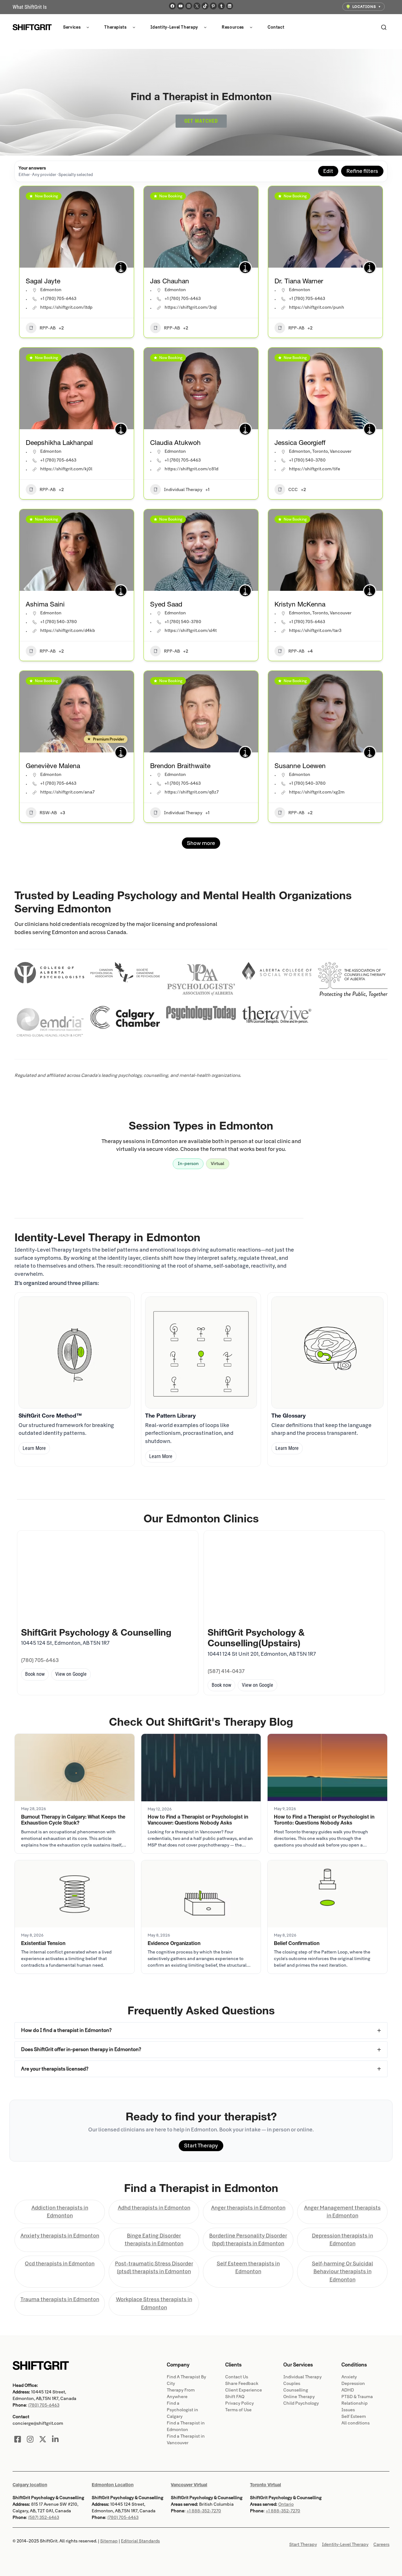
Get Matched (201, 121)
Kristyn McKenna (300, 604)
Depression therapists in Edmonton (342, 2240)
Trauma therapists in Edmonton (60, 2299)
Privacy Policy (239, 2403)
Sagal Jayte (43, 281)
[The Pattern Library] (201, 1352)
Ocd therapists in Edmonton (60, 2264)
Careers (381, 2544)
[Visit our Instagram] (30, 2439)
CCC (293, 490)
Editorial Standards (140, 2541)
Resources (233, 27)
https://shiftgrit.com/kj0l (66, 469)
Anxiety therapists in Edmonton (60, 2236)
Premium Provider (109, 739)
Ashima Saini (45, 604)
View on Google (71, 1674)
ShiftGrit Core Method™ (50, 1416)
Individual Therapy (183, 490)
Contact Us (237, 2377)
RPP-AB (48, 328)
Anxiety (349, 2377)
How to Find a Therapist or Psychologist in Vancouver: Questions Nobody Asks (198, 1820)
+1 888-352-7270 (204, 2511)
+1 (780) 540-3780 (307, 460)
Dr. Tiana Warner (299, 281)
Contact (276, 27)
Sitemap (109, 2541)
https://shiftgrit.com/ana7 (67, 792)
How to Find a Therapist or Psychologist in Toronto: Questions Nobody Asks (324, 1820)
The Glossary (288, 1416)
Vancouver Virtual (189, 2485)
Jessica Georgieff (300, 443)
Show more (201, 843)
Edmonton (51, 290)
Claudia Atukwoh (175, 443)
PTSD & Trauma (357, 2397)
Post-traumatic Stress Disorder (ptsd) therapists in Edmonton (154, 2268)
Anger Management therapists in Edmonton (342, 2212)
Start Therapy (201, 2146)
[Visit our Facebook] (18, 2439)
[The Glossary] (327, 1352)
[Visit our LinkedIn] (55, 2439)
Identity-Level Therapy (174, 27)
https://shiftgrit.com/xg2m (317, 792)
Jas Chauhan (170, 281)
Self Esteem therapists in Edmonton (248, 2268)
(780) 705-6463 (40, 1660)
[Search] (384, 27)
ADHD (348, 2390)
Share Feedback (242, 2384)
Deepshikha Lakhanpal (59, 443)
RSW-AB (48, 813)
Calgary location (30, 2485)
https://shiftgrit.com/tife (315, 469)
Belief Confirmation (297, 1943)
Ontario (286, 2504)
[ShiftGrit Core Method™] (75, 1352)
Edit (328, 171)
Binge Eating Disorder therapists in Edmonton (154, 2240)
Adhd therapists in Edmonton (154, 2208)
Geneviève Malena (53, 766)
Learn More (34, 1448)
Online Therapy (299, 2397)
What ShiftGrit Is (30, 7)
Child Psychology (301, 2403)
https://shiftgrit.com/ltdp (66, 307)
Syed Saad (166, 604)
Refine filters (362, 171)
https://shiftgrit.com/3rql (191, 307)
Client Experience (244, 2390)
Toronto (320, 451)
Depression (353, 2384)
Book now (35, 1674)
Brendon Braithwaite (180, 766)
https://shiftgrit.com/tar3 (315, 631)
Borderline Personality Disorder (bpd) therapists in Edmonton (248, 2240)
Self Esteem (354, 2416)
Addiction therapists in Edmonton (60, 2212)
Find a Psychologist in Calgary (182, 2410)
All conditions (356, 2423)
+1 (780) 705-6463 (58, 299)
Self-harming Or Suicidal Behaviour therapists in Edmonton (342, 2272)
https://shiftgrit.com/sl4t (191, 631)
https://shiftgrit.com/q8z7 (192, 792)
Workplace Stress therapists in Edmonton (154, 2303)
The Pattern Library (170, 1416)
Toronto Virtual (266, 2485)
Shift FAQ (235, 2397)
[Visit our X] (43, 2439)
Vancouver (341, 451)
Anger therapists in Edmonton (248, 2208)
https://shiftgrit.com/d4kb (68, 631)
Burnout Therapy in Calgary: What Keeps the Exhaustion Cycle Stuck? (73, 1820)
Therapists (116, 27)
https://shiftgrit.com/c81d (191, 469)
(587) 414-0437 (226, 1671)
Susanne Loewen (300, 766)
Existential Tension (43, 1943)
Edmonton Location (113, 2485)
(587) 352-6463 (44, 2517)
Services (72, 27)
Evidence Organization (174, 1943)
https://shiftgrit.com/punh (317, 307)
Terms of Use (238, 2410)
